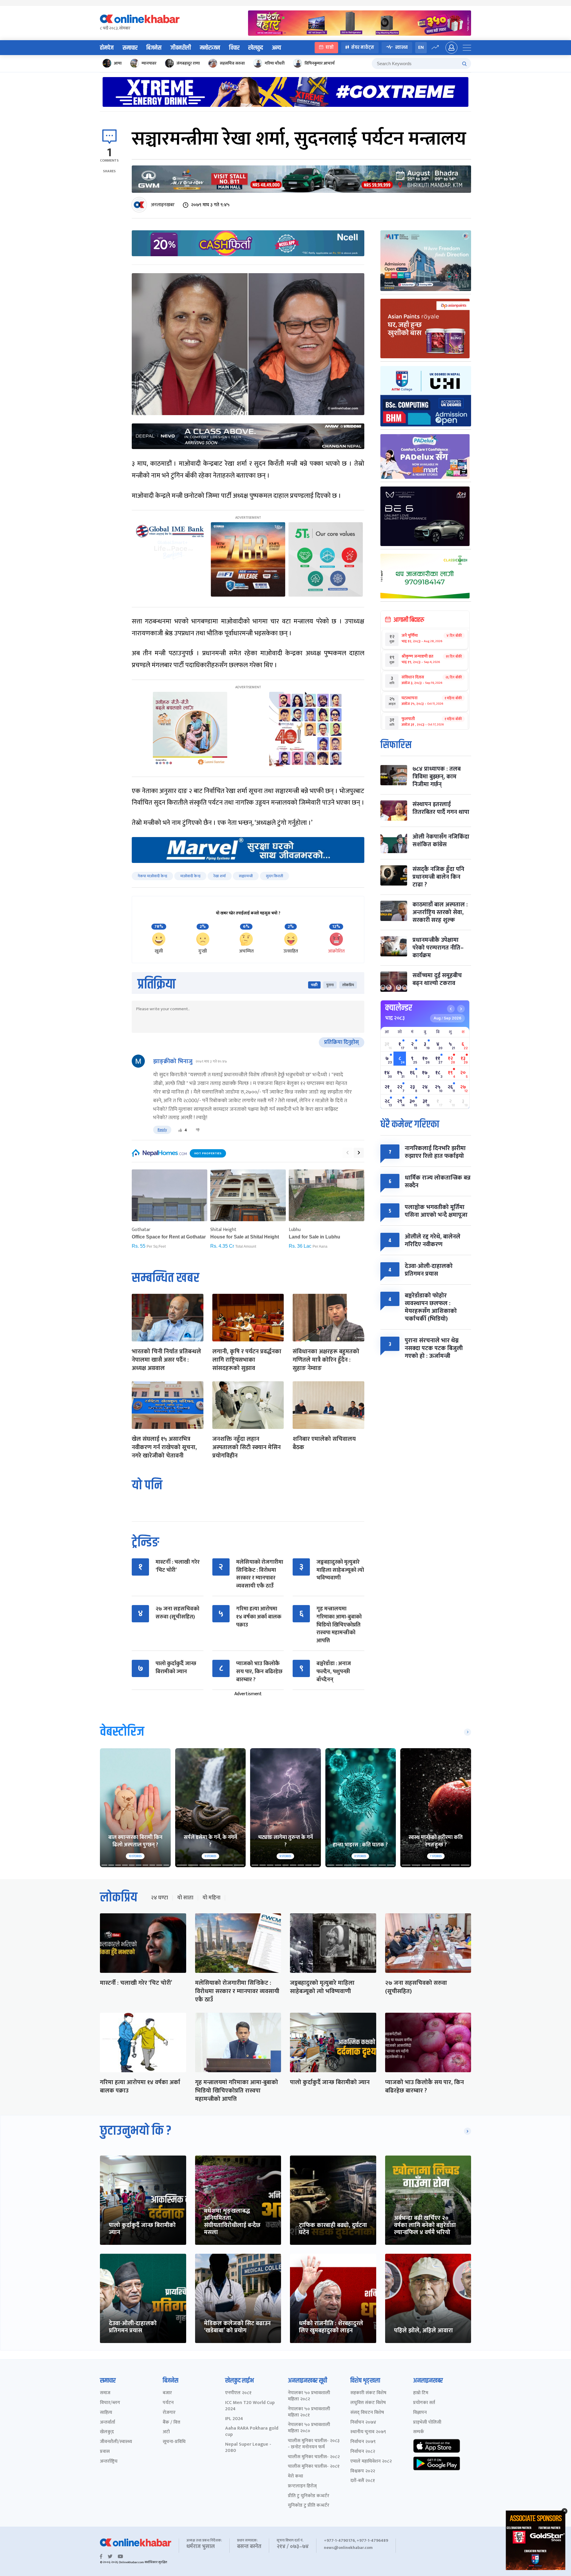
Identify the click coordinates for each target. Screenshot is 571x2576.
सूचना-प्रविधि (174, 2442)
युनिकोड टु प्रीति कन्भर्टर (309, 2506)
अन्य (276, 48)
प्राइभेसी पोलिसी (427, 2423)
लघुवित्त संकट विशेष (368, 2403)
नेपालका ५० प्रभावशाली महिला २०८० (309, 2428)
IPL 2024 (234, 2419)
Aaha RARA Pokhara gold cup (252, 2432)
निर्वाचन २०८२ (363, 2452)
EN (421, 47)
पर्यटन (168, 2403)
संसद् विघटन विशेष (367, 2413)
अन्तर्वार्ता (108, 2423)
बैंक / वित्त (171, 2423)
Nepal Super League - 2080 (248, 2448)
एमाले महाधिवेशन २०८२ (371, 2462)
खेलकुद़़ (107, 2432)
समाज (105, 2393)
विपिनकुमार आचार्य (320, 63)
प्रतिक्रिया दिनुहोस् (342, 1042)
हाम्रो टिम (421, 2393)
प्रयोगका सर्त (424, 2403)
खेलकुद (256, 48)
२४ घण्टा (159, 1898)
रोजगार (169, 2413)
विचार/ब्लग (110, 2403)
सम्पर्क (419, 2432)
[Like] (180, 1130)
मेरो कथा (295, 2476)
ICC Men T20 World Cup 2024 (250, 2406)
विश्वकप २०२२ (363, 2471)
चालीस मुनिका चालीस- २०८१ (314, 2467)
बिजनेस (154, 48)
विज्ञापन (420, 2413)
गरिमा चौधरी (275, 63)
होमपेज (107, 48)
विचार (234, 48)
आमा (118, 63)
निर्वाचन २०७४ (363, 2423)
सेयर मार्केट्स (363, 47)
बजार (167, 2393)
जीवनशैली (181, 48)
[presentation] (347, 1153)
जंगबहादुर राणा (188, 63)
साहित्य (106, 2413)
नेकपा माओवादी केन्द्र (152, 876)
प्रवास (105, 2452)
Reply (162, 1130)
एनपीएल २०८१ (238, 2393)
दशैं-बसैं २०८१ (363, 2481)
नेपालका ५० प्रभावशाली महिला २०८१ (309, 2412)
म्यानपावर (149, 63)
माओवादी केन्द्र (190, 876)
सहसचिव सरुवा (232, 63)
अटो (166, 2432)
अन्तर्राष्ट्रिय (109, 2462)
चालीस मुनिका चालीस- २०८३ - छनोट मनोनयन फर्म (314, 2444)
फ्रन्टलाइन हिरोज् (302, 2486)
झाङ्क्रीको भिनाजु (173, 1061)
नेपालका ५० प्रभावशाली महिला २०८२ (309, 2396)
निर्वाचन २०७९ (363, 2442)
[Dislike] (198, 1130)
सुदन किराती (274, 876)
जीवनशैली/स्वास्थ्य (116, 2442)
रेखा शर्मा (220, 876)
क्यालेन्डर (399, 1008)
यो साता (185, 1898)
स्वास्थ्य (401, 47)
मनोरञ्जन (210, 48)
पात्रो (330, 47)
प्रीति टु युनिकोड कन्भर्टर (309, 2496)
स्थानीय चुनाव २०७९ (368, 2432)
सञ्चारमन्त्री (246, 876)
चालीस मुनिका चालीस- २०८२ (314, 2457)
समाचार (130, 48)
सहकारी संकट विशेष (368, 2393)
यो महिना (211, 1898)
